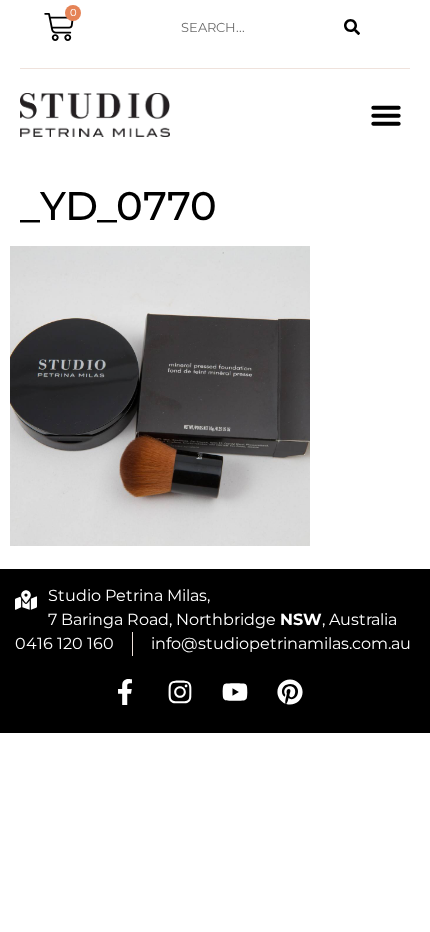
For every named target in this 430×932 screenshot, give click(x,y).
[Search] (352, 27)
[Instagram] (180, 692)
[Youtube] (235, 692)
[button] (386, 115)
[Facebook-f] (125, 692)
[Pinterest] (290, 692)
